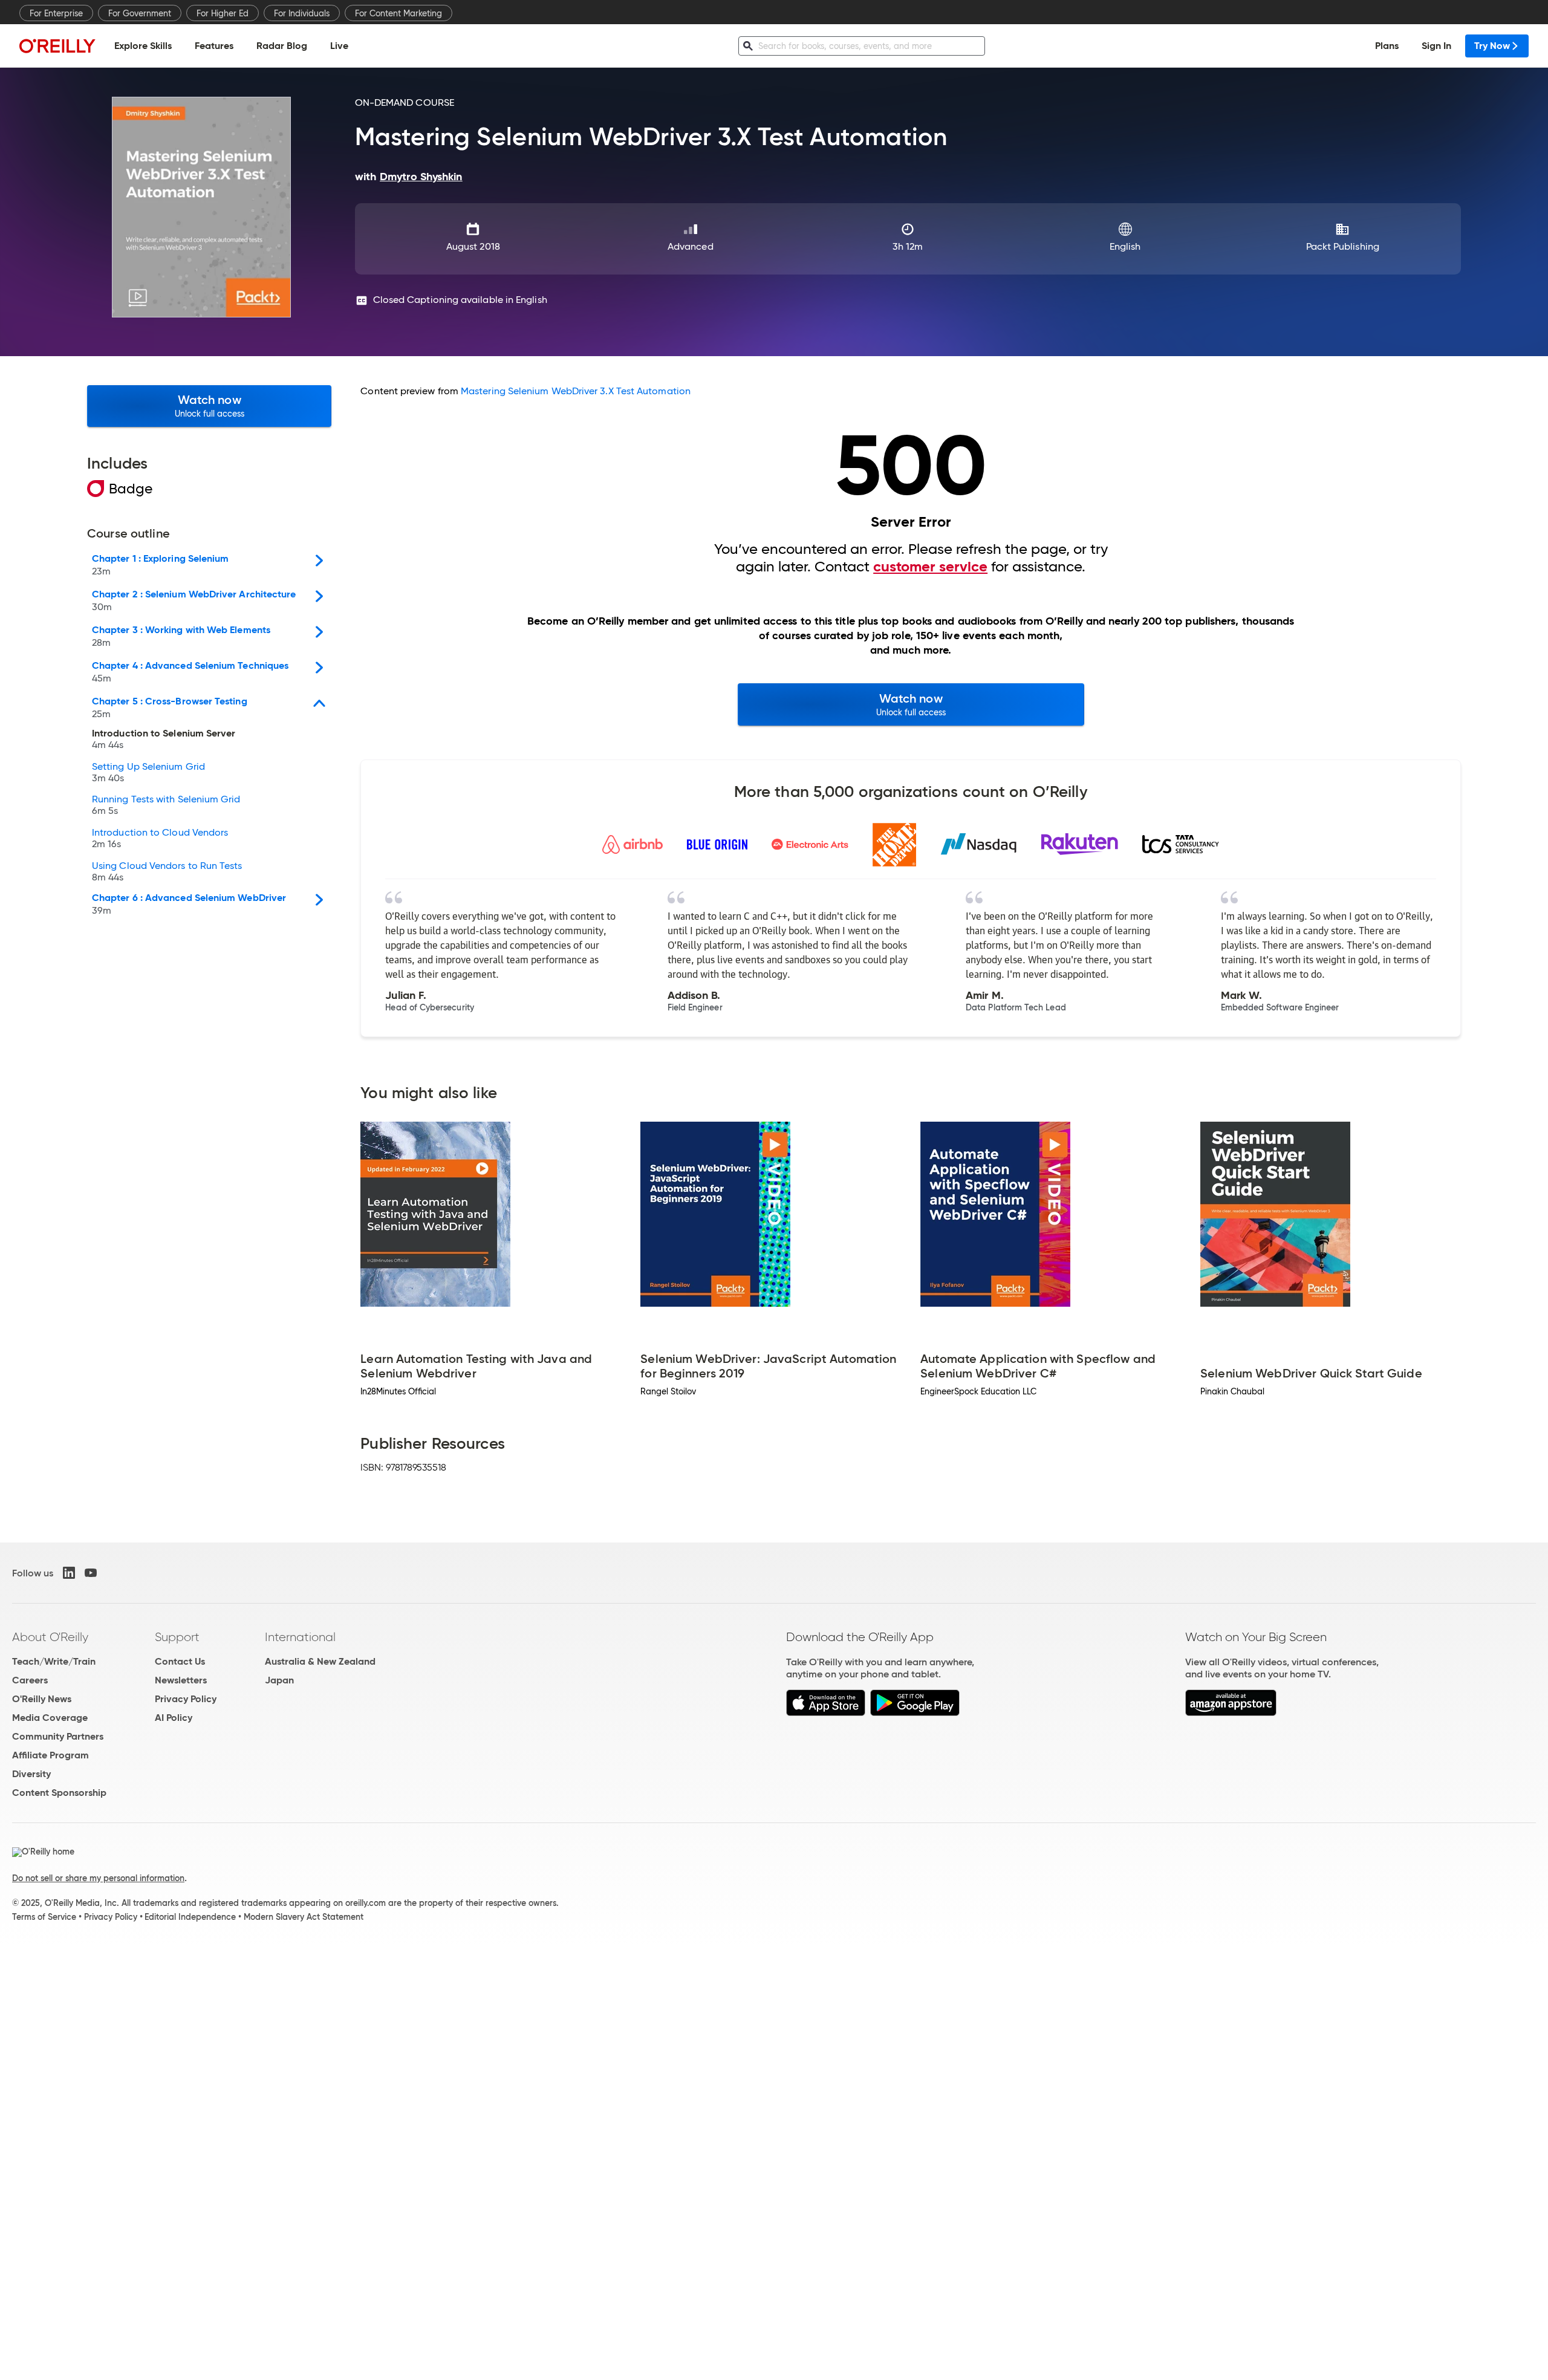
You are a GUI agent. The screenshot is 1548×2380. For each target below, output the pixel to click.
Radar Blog (282, 46)
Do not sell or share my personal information (98, 1878)
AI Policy (174, 1718)
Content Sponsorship (59, 1793)
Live (339, 46)
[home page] (57, 46)
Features (214, 46)
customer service (930, 567)
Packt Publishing (1343, 246)
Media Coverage (50, 1718)
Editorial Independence (190, 1917)
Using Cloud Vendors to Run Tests (167, 872)
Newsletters (181, 1680)
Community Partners (58, 1736)
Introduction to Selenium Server (164, 740)
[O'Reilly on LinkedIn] (69, 1573)
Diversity (31, 1774)
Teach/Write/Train (54, 1661)
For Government (140, 13)
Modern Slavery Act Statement (304, 1917)
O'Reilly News (42, 1699)
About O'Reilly (50, 1637)
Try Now (1492, 46)
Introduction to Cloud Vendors (160, 839)
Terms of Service (44, 1917)
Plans (1387, 46)
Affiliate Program (50, 1755)
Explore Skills (143, 46)
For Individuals (302, 13)
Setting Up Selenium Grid (148, 773)
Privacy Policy (186, 1699)
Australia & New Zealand (320, 1661)
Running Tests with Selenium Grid (166, 805)
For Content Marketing (398, 13)
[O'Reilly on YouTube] (91, 1573)
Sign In (1436, 46)
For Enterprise (56, 13)
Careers (30, 1680)
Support (177, 1637)
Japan (279, 1680)
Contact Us (180, 1661)
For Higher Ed (223, 13)
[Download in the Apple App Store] (826, 1713)
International (300, 1637)
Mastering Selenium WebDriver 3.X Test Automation (576, 391)
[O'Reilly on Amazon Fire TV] (1231, 1713)
